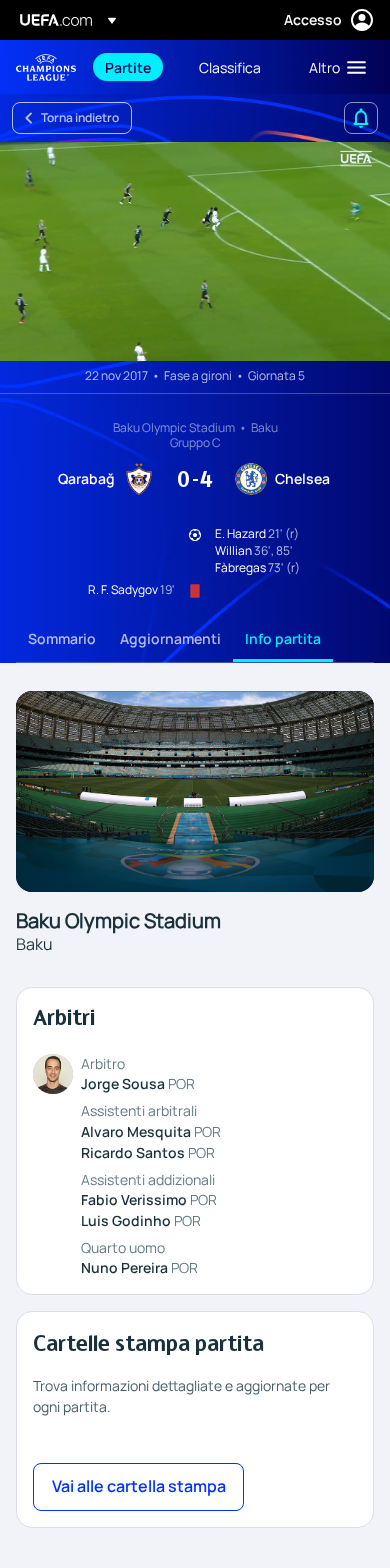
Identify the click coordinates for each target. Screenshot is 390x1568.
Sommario (62, 638)
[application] (195, 251)
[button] (333, 67)
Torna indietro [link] (80, 117)
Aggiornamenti (170, 638)
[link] (128, 67)
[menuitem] (135, 67)
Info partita (283, 638)
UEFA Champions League (46, 67)
